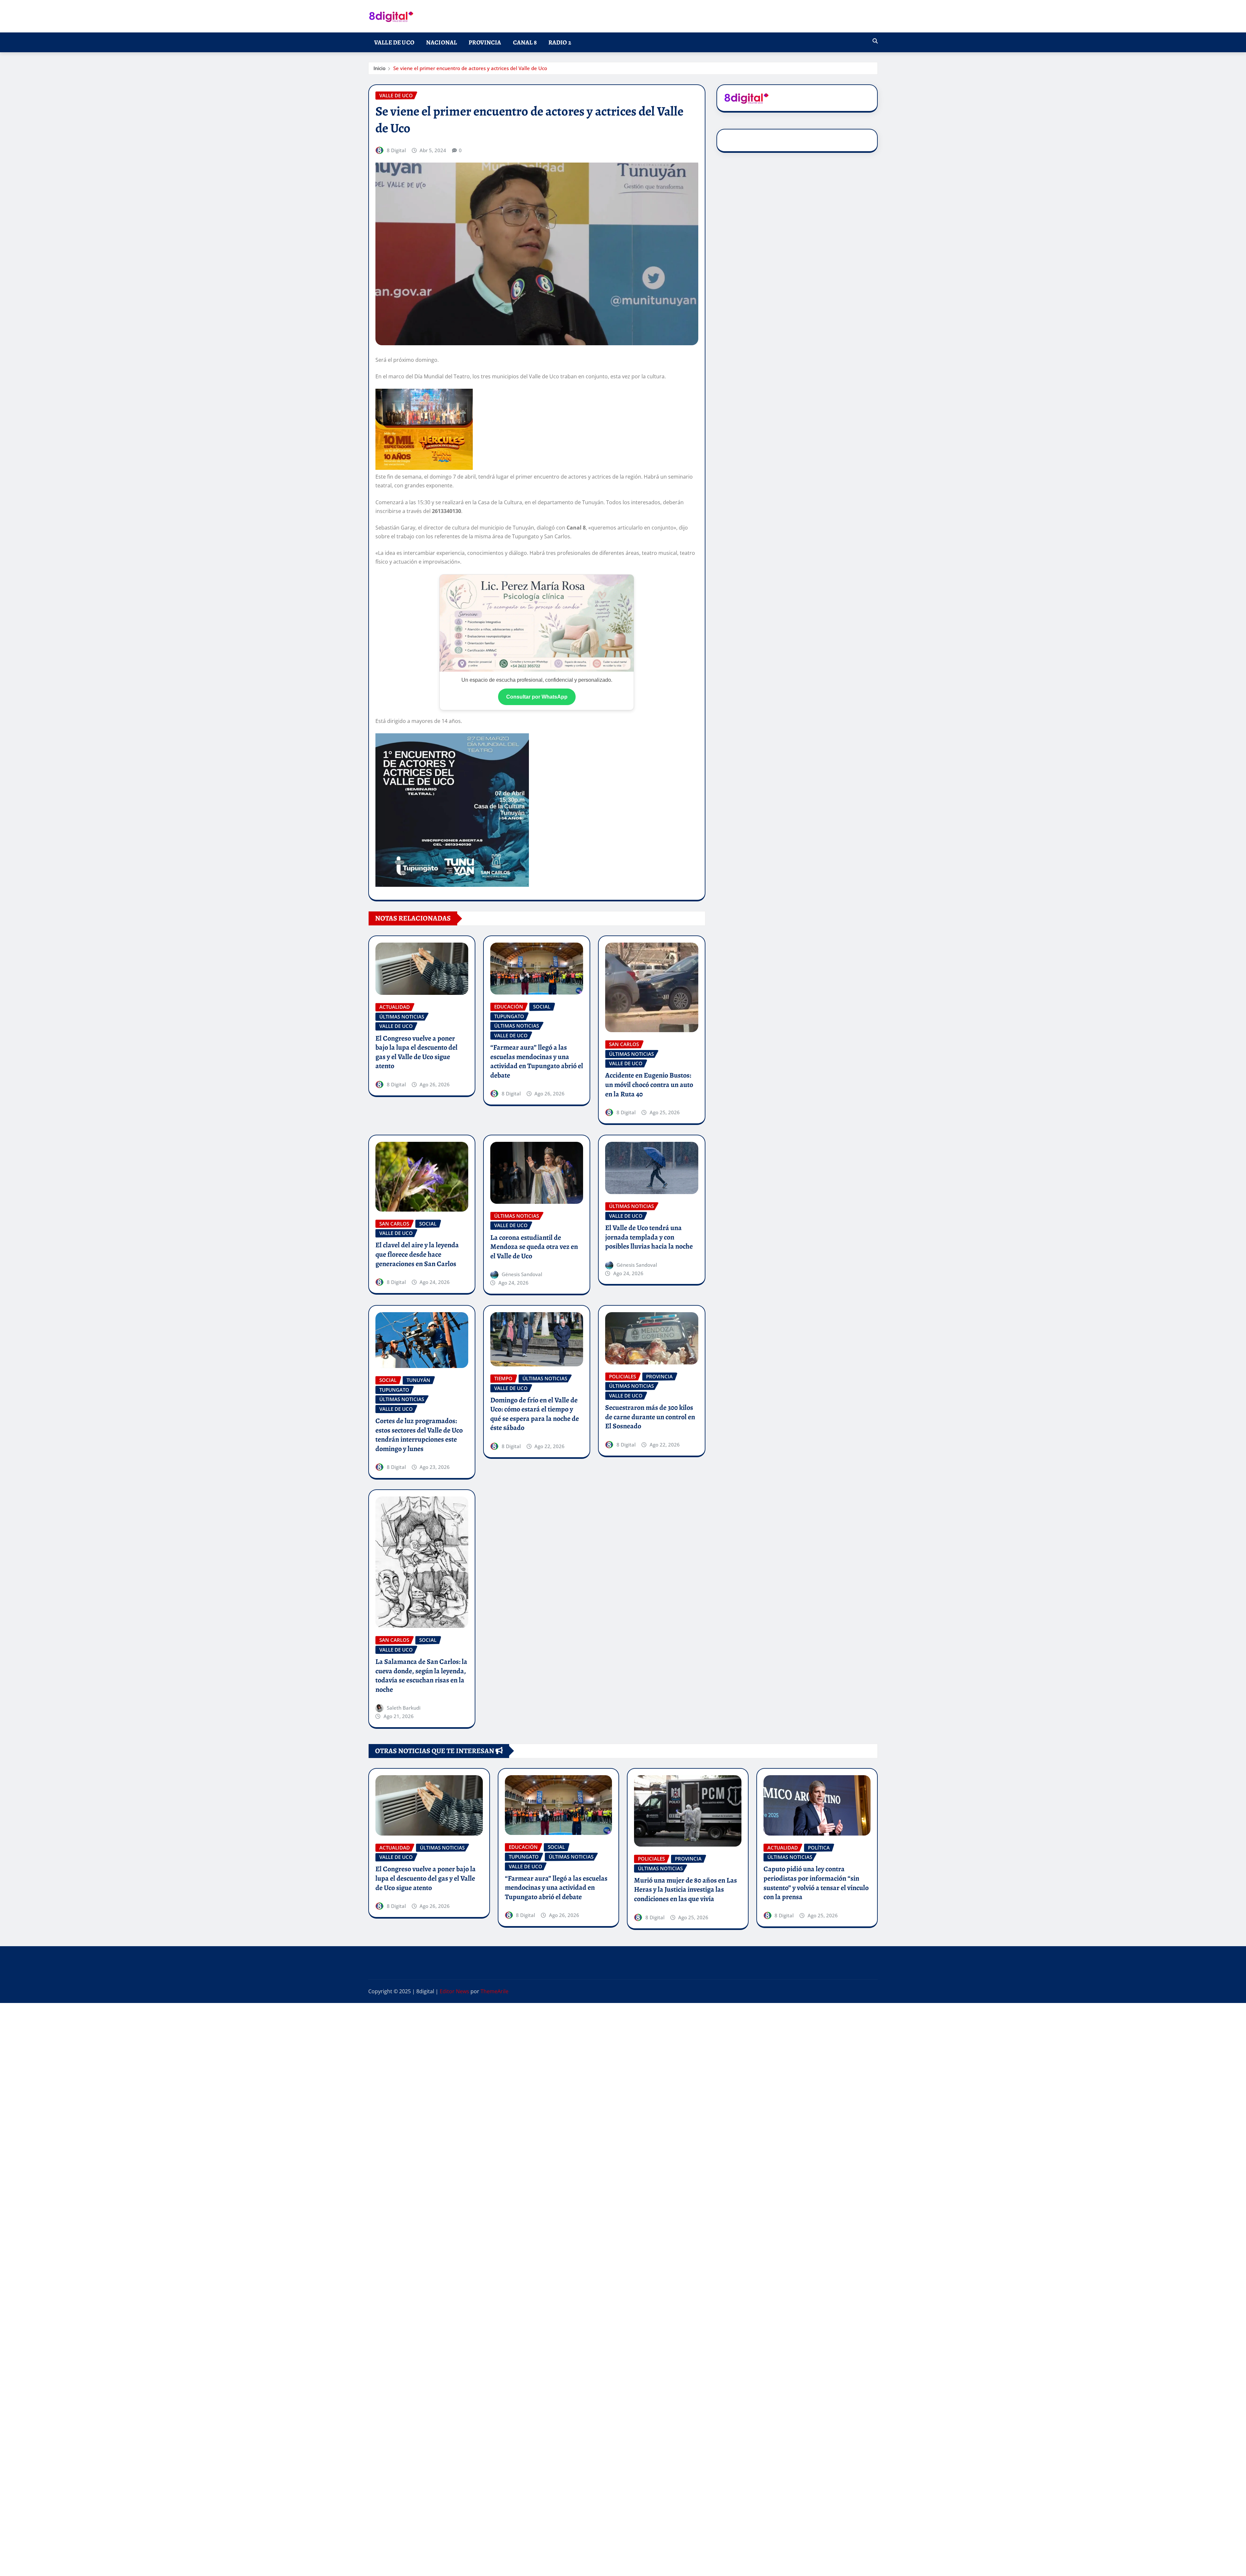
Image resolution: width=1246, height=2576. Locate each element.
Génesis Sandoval (522, 1274)
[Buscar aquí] (875, 41)
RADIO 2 (560, 42)
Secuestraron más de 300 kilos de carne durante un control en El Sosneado (650, 1417)
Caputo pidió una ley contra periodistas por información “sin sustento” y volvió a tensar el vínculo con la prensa (816, 1883)
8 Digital (396, 150)
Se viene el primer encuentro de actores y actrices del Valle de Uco (470, 68)
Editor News (454, 1991)
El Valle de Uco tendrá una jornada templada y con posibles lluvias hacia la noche (649, 1237)
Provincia (485, 42)
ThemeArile (495, 1991)
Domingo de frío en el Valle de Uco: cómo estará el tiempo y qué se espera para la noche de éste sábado (535, 1414)
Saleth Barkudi (404, 1708)
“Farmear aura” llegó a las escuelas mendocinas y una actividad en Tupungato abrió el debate (537, 1061)
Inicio (379, 68)
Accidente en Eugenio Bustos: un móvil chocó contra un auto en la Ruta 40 (649, 1085)
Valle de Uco (394, 42)
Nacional (441, 42)
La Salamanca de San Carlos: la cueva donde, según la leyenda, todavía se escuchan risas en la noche (421, 1676)
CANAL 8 (525, 42)
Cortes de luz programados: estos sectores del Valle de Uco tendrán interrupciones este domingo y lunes (419, 1435)
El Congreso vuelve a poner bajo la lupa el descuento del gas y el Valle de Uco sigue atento (416, 1052)
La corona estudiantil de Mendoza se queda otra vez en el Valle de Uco (534, 1247)
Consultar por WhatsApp (537, 697)
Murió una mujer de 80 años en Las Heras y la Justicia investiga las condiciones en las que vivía (685, 1890)
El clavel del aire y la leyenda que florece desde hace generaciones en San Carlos (417, 1254)
